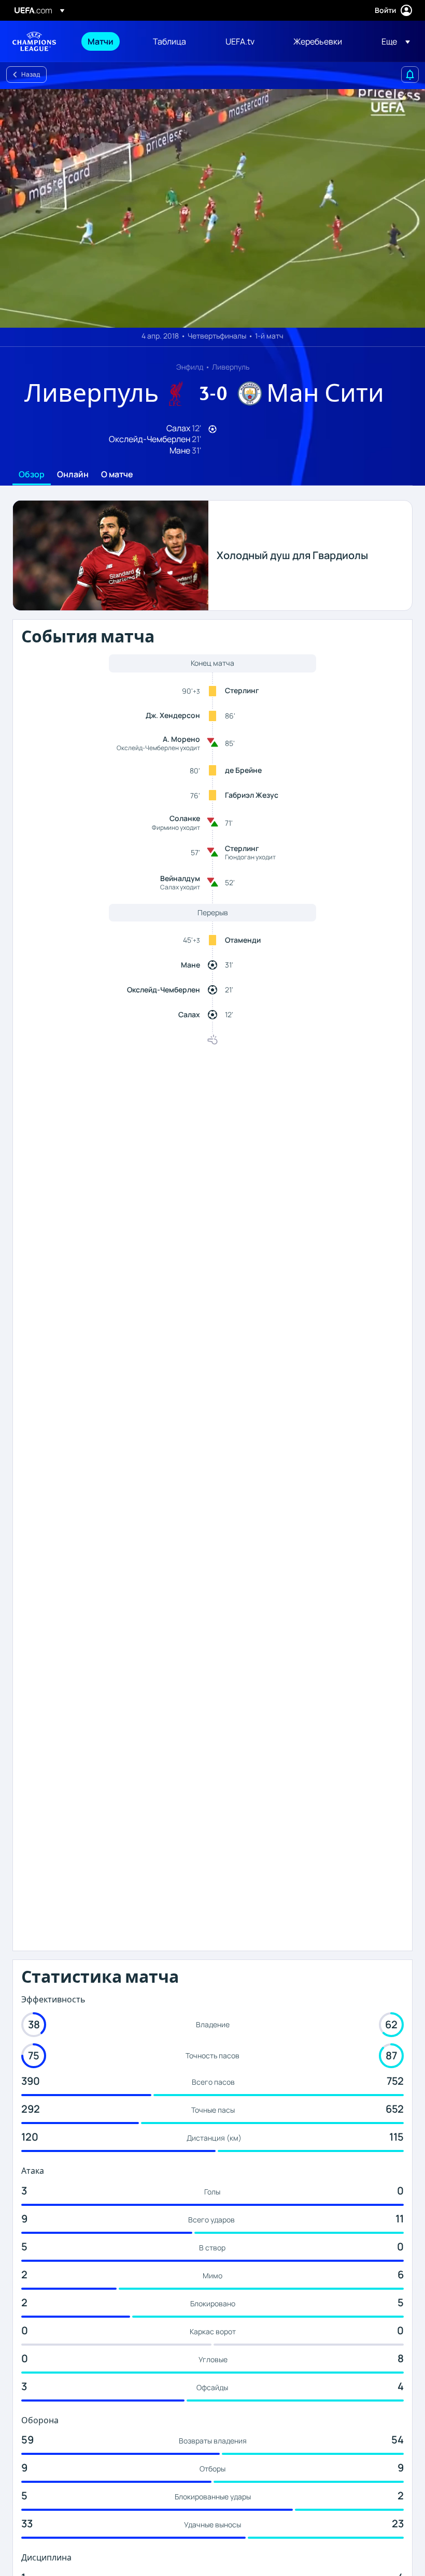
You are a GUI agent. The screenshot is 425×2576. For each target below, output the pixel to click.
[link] (101, 41)
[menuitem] (107, 41)
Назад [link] (31, 74)
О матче (117, 475)
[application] (212, 208)
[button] (393, 41)
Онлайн (73, 475)
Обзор (32, 475)
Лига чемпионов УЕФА (34, 41)
